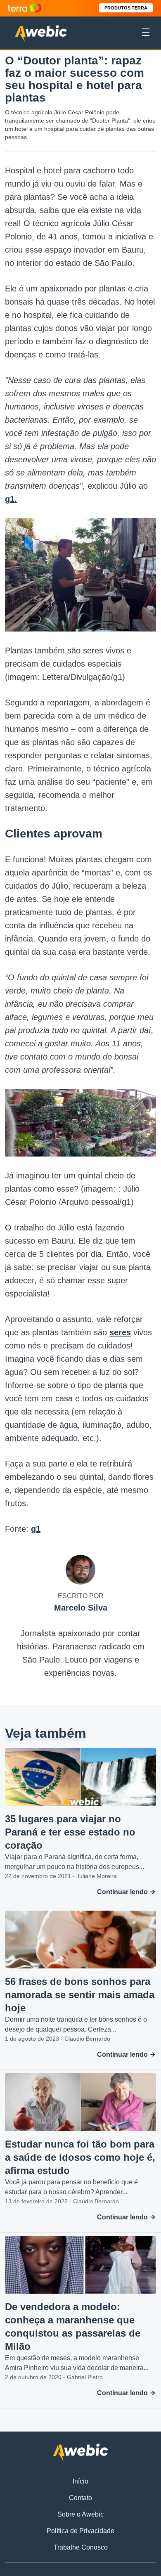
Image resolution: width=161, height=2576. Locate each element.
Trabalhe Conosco (81, 2547)
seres (120, 1332)
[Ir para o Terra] (25, 8)
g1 (36, 1529)
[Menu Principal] (146, 33)
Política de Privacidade (80, 2531)
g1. (11, 499)
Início (80, 2481)
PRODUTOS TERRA (126, 8)
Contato (80, 2498)
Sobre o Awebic (80, 2514)
